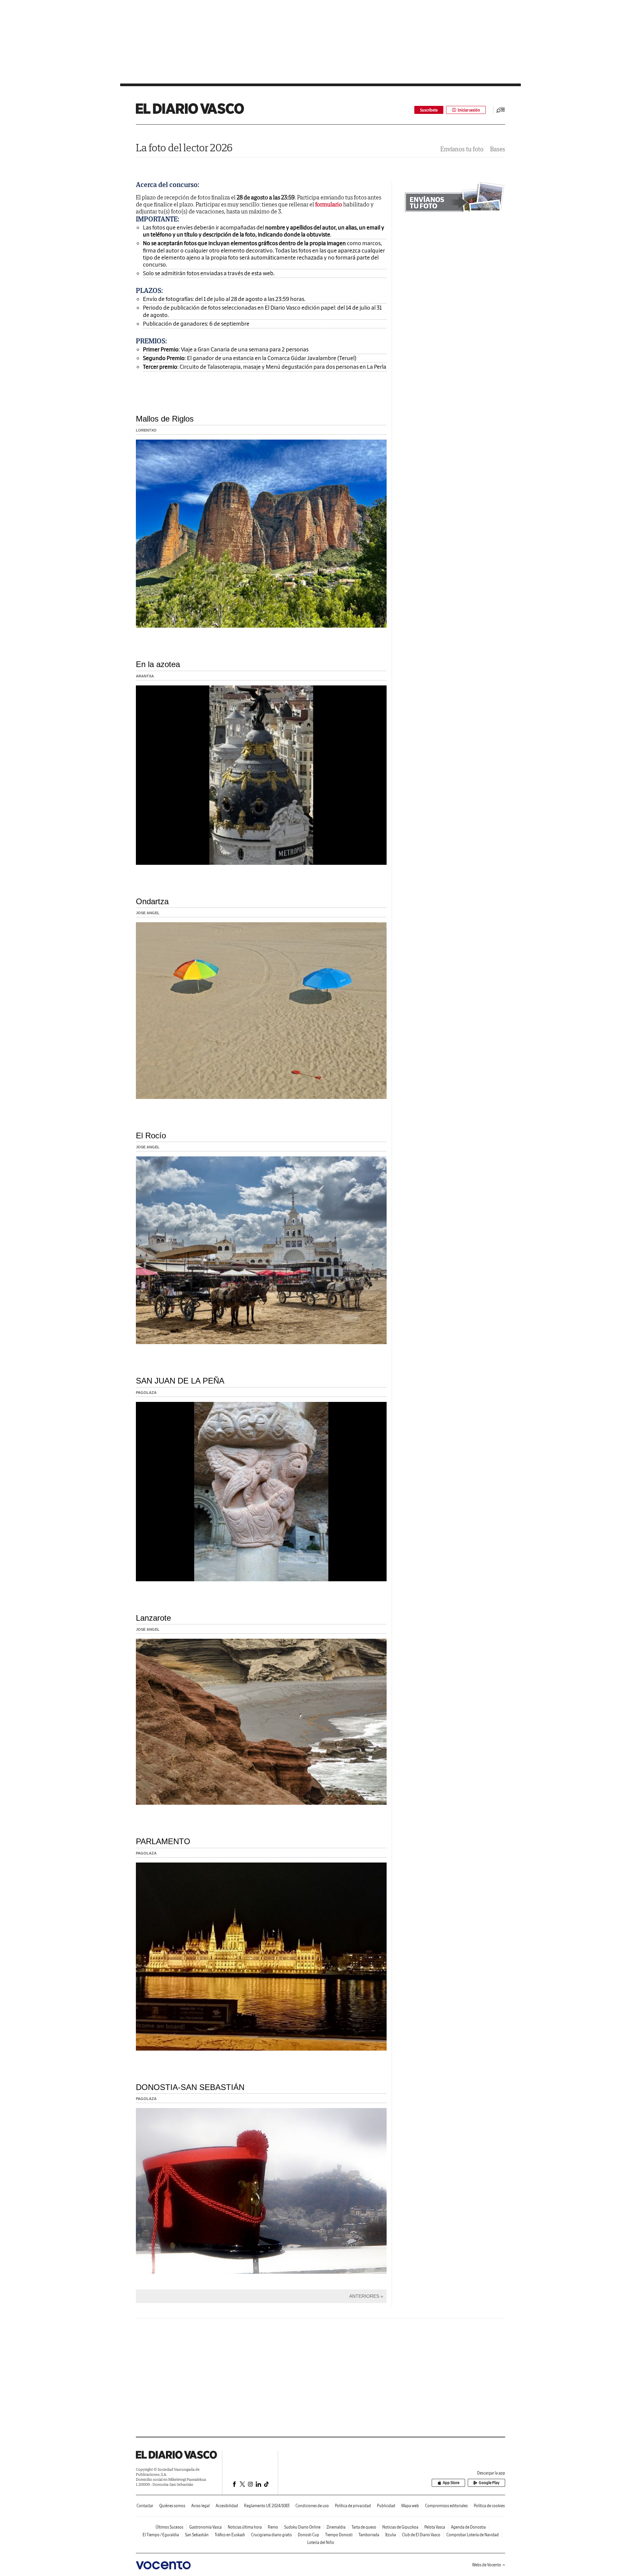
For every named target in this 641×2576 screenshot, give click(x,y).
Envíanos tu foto (462, 149)
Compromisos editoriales (446, 2506)
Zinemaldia (336, 2527)
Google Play (489, 2483)
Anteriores (364, 2296)
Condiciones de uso (312, 2506)
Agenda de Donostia (468, 2527)
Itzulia (391, 2535)
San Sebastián (197, 2535)
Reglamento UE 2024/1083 (267, 2506)
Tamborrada (369, 2535)
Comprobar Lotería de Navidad (473, 2535)
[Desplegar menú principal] (501, 110)
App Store (451, 2483)
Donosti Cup (308, 2535)
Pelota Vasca (435, 2527)
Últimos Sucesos (169, 2527)
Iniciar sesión (469, 110)
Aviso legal (200, 2506)
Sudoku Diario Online (302, 2527)
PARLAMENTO (163, 1841)
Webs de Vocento (487, 2565)
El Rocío (151, 1136)
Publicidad (386, 2506)
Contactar (145, 2506)
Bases (498, 149)
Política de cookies (489, 2506)
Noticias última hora (245, 2527)
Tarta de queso (364, 2527)
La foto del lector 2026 (184, 147)
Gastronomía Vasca (205, 2527)
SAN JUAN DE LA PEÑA (180, 1381)
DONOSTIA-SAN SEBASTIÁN (190, 2087)
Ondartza (152, 901)
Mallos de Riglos (165, 419)
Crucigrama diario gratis (271, 2535)
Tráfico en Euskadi (230, 2535)
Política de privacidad (353, 2506)
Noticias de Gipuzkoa (400, 2527)
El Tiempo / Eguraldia (161, 2535)
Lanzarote (153, 1618)
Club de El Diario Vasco (421, 2535)
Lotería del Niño (321, 2542)
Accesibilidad (227, 2506)
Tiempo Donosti (339, 2535)
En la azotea (158, 664)
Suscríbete (429, 110)
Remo (273, 2527)
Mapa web (410, 2506)
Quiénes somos (172, 2506)
